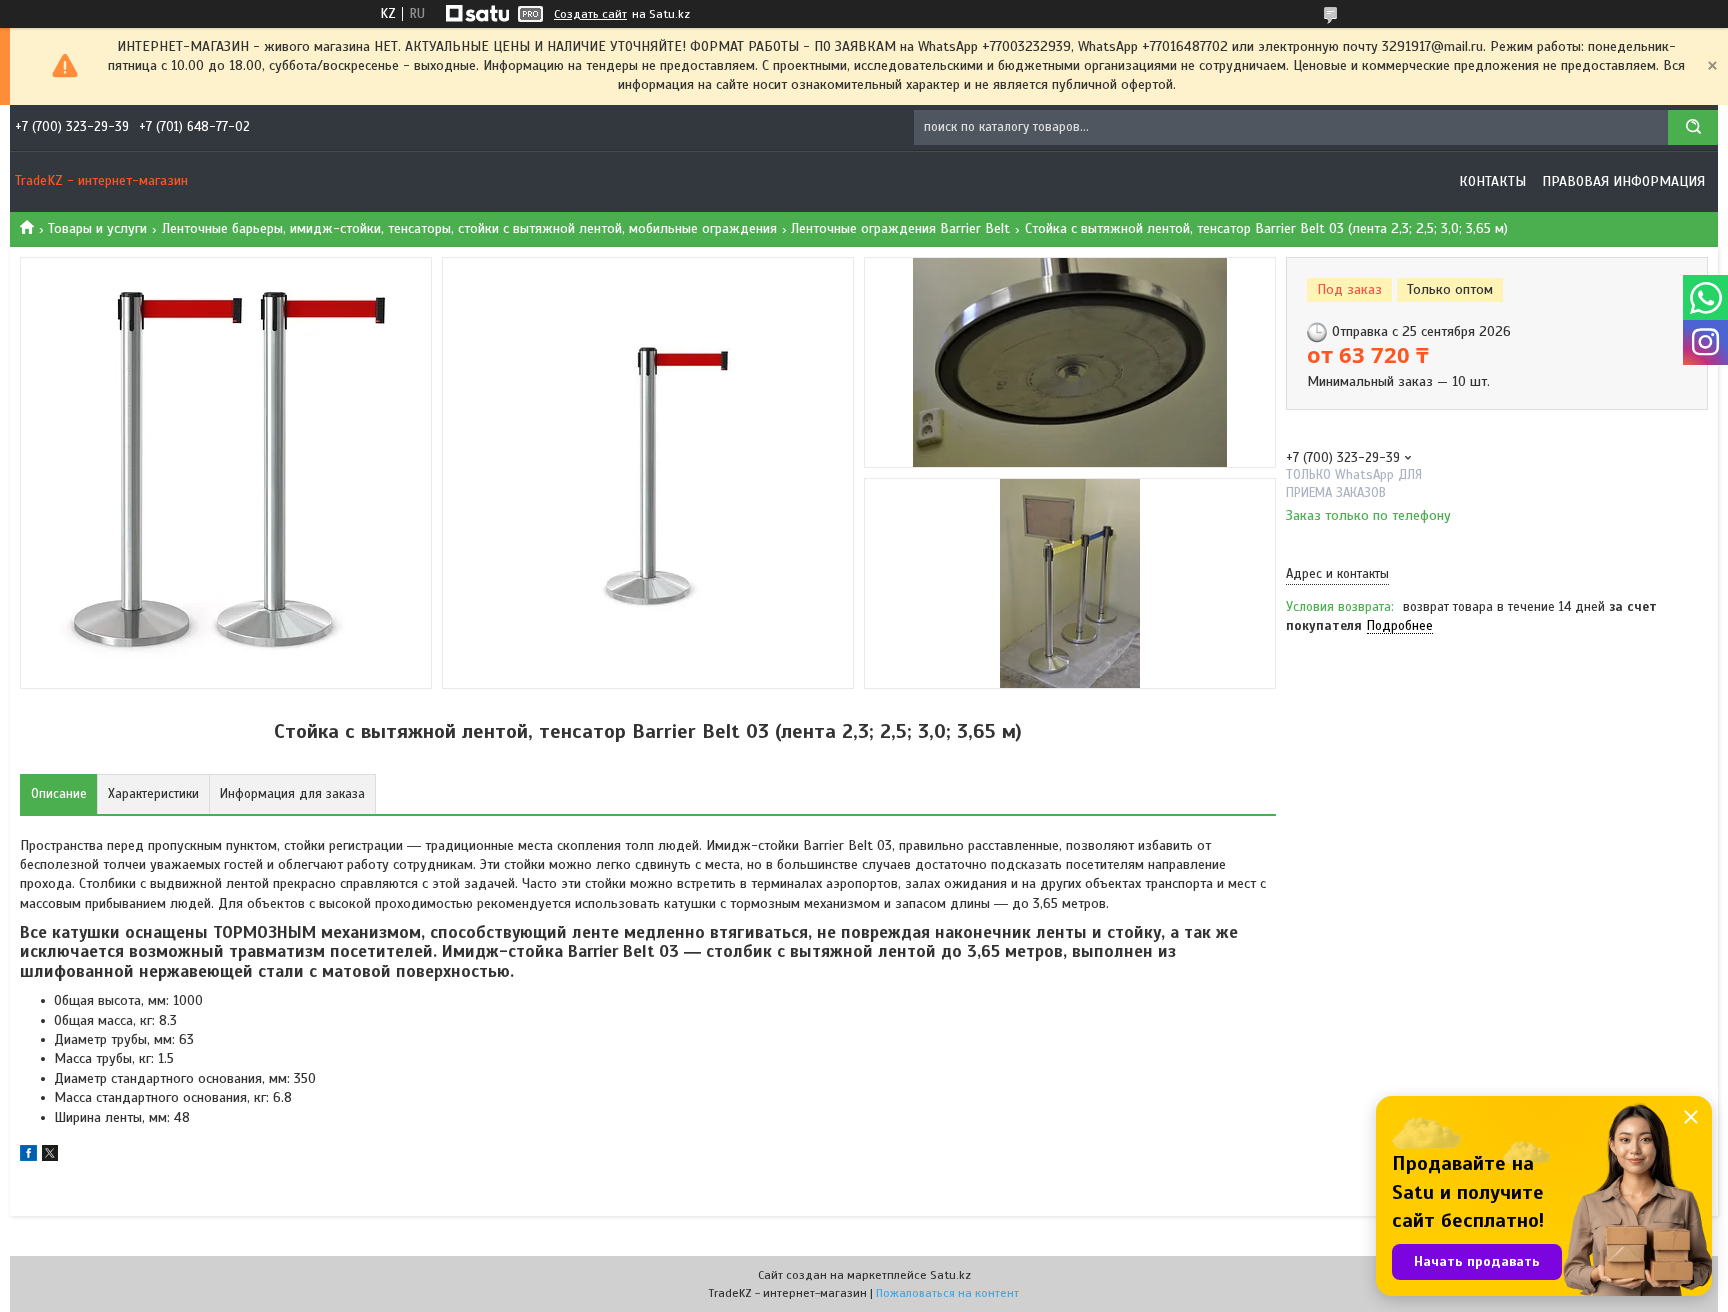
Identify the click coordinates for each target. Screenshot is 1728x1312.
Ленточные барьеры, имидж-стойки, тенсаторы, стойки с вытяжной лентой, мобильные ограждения (469, 228)
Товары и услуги (97, 228)
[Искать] (1693, 127)
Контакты (1492, 181)
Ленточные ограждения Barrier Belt (900, 228)
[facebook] (28, 1156)
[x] (50, 1156)
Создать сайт (590, 14)
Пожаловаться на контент (947, 1293)
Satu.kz (950, 1275)
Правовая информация (1623, 181)
